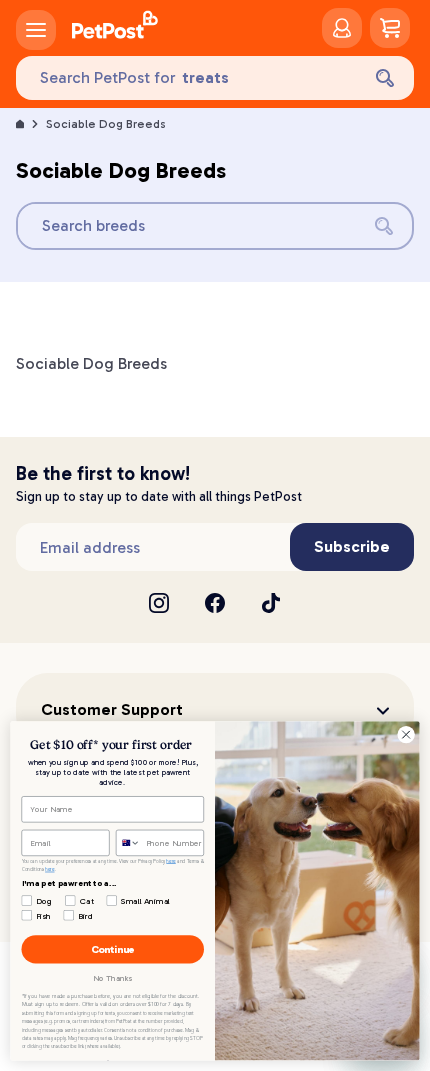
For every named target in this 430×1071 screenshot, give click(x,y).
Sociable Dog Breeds (106, 124)
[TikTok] (271, 603)
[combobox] (128, 842)
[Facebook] (215, 603)
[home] (115, 28)
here (170, 861)
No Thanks (112, 977)
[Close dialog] (406, 734)
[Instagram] (159, 603)
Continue (113, 949)
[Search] (385, 78)
